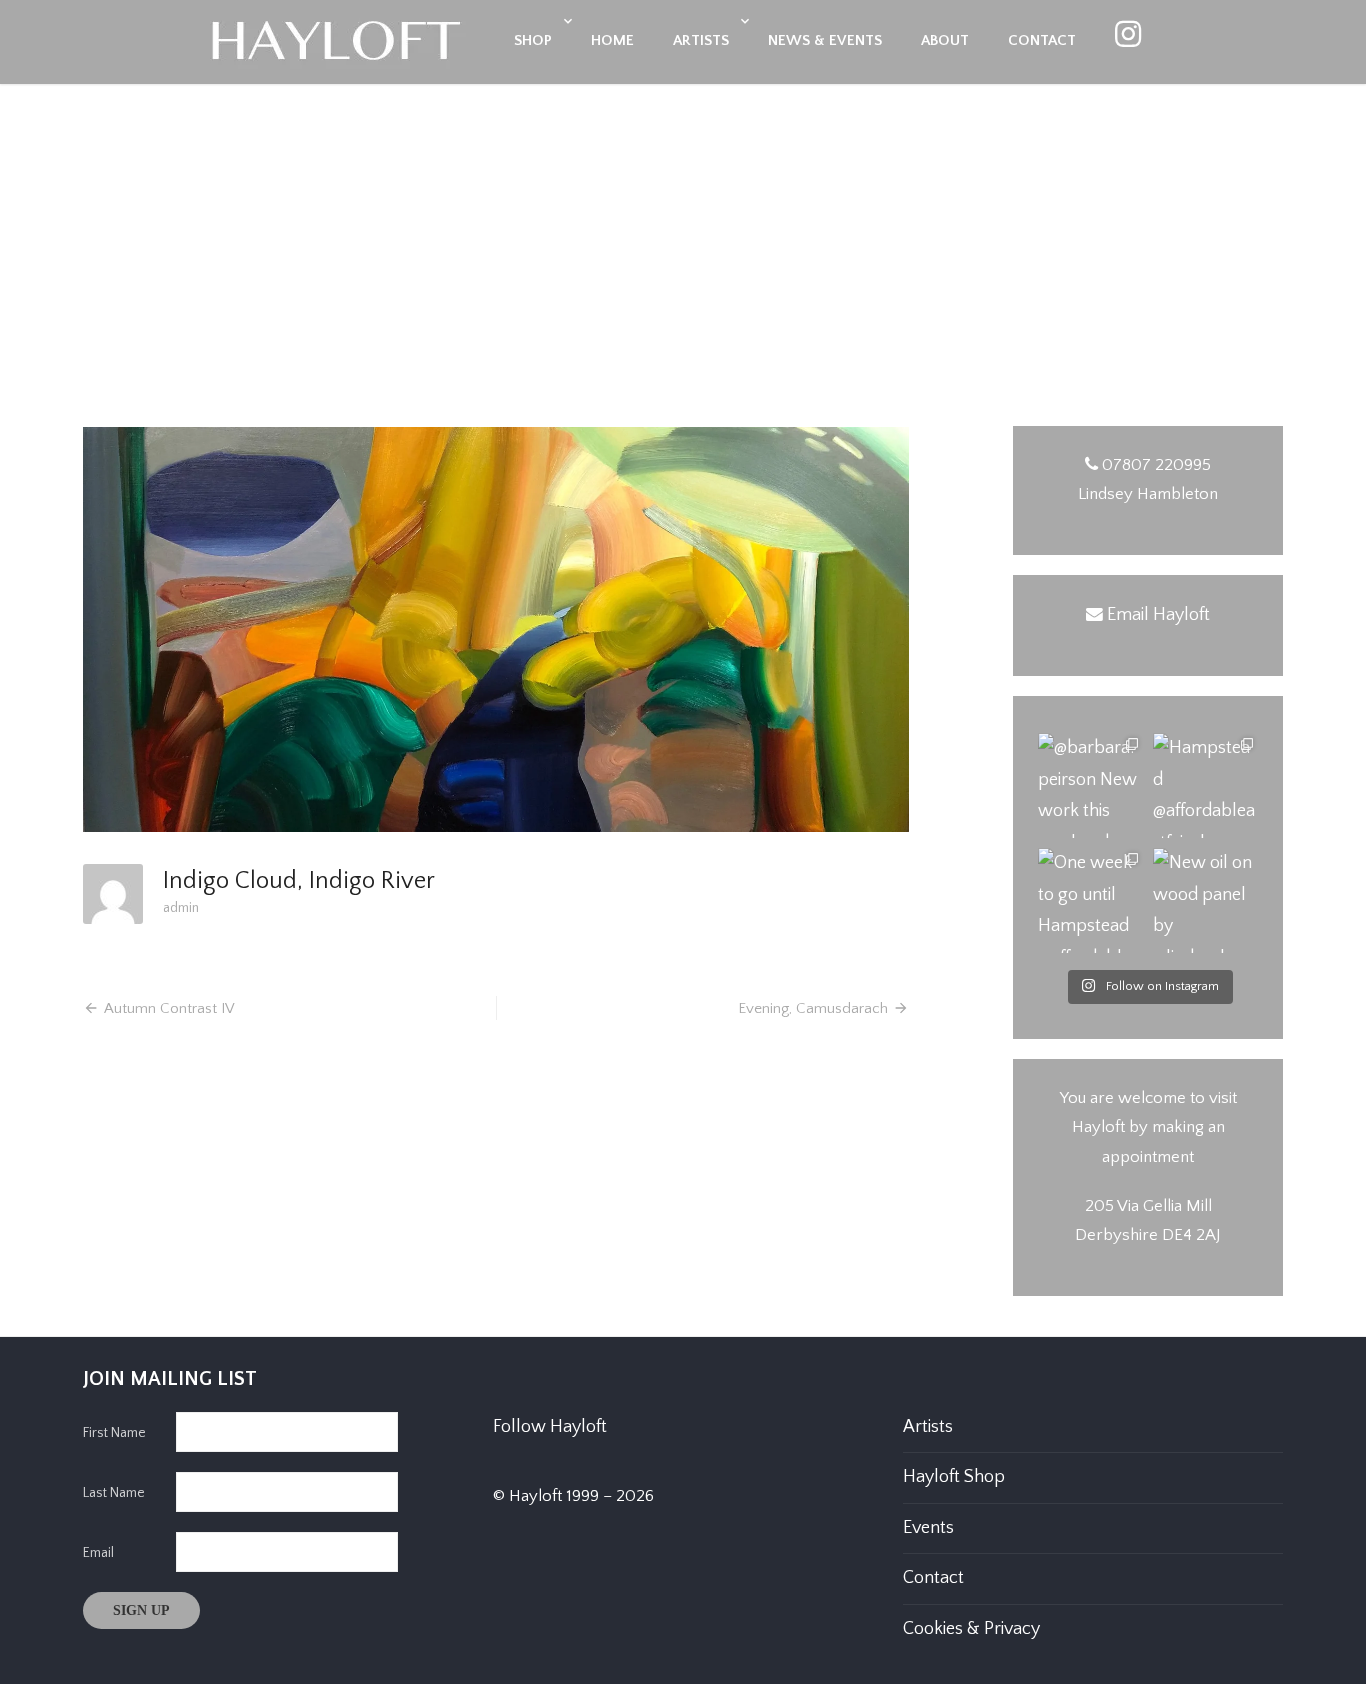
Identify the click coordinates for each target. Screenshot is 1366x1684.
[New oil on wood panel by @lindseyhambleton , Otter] (1205, 900)
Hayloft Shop (954, 1477)
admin (181, 908)
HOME (612, 40)
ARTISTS (701, 40)
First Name (114, 1433)
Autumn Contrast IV (169, 1008)
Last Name (114, 1493)
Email (98, 1553)
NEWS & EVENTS (825, 40)
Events (928, 1528)
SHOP (533, 40)
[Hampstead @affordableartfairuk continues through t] (1205, 785)
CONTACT (1042, 40)
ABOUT (945, 40)
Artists (928, 1427)
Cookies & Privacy (971, 1629)
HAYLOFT (683, 309)
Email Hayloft (1158, 615)
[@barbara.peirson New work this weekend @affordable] (1090, 785)
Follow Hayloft (550, 1427)
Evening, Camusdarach (813, 1008)
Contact (933, 1578)
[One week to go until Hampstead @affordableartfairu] (1090, 900)
